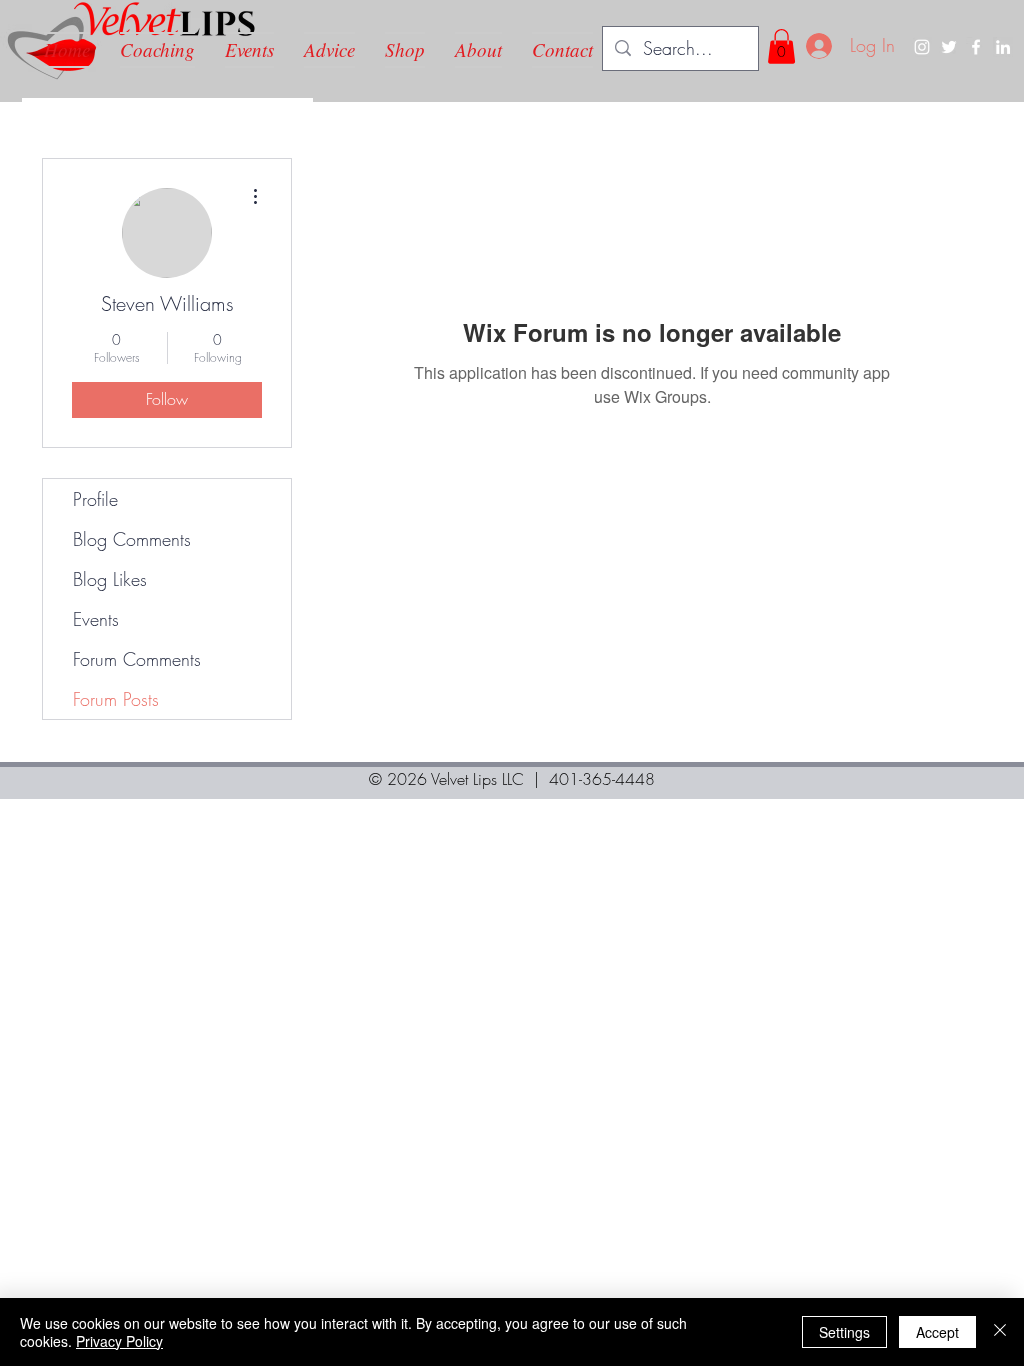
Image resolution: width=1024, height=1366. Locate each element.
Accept (937, 1332)
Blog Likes (110, 579)
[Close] (1000, 1332)
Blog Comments (132, 539)
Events (96, 619)
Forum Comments (137, 659)
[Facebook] (976, 47)
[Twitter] (949, 47)
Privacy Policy (119, 1341)
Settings (844, 1332)
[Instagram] (922, 47)
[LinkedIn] (1003, 47)
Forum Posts (116, 699)
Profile (95, 499)
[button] (781, 46)
